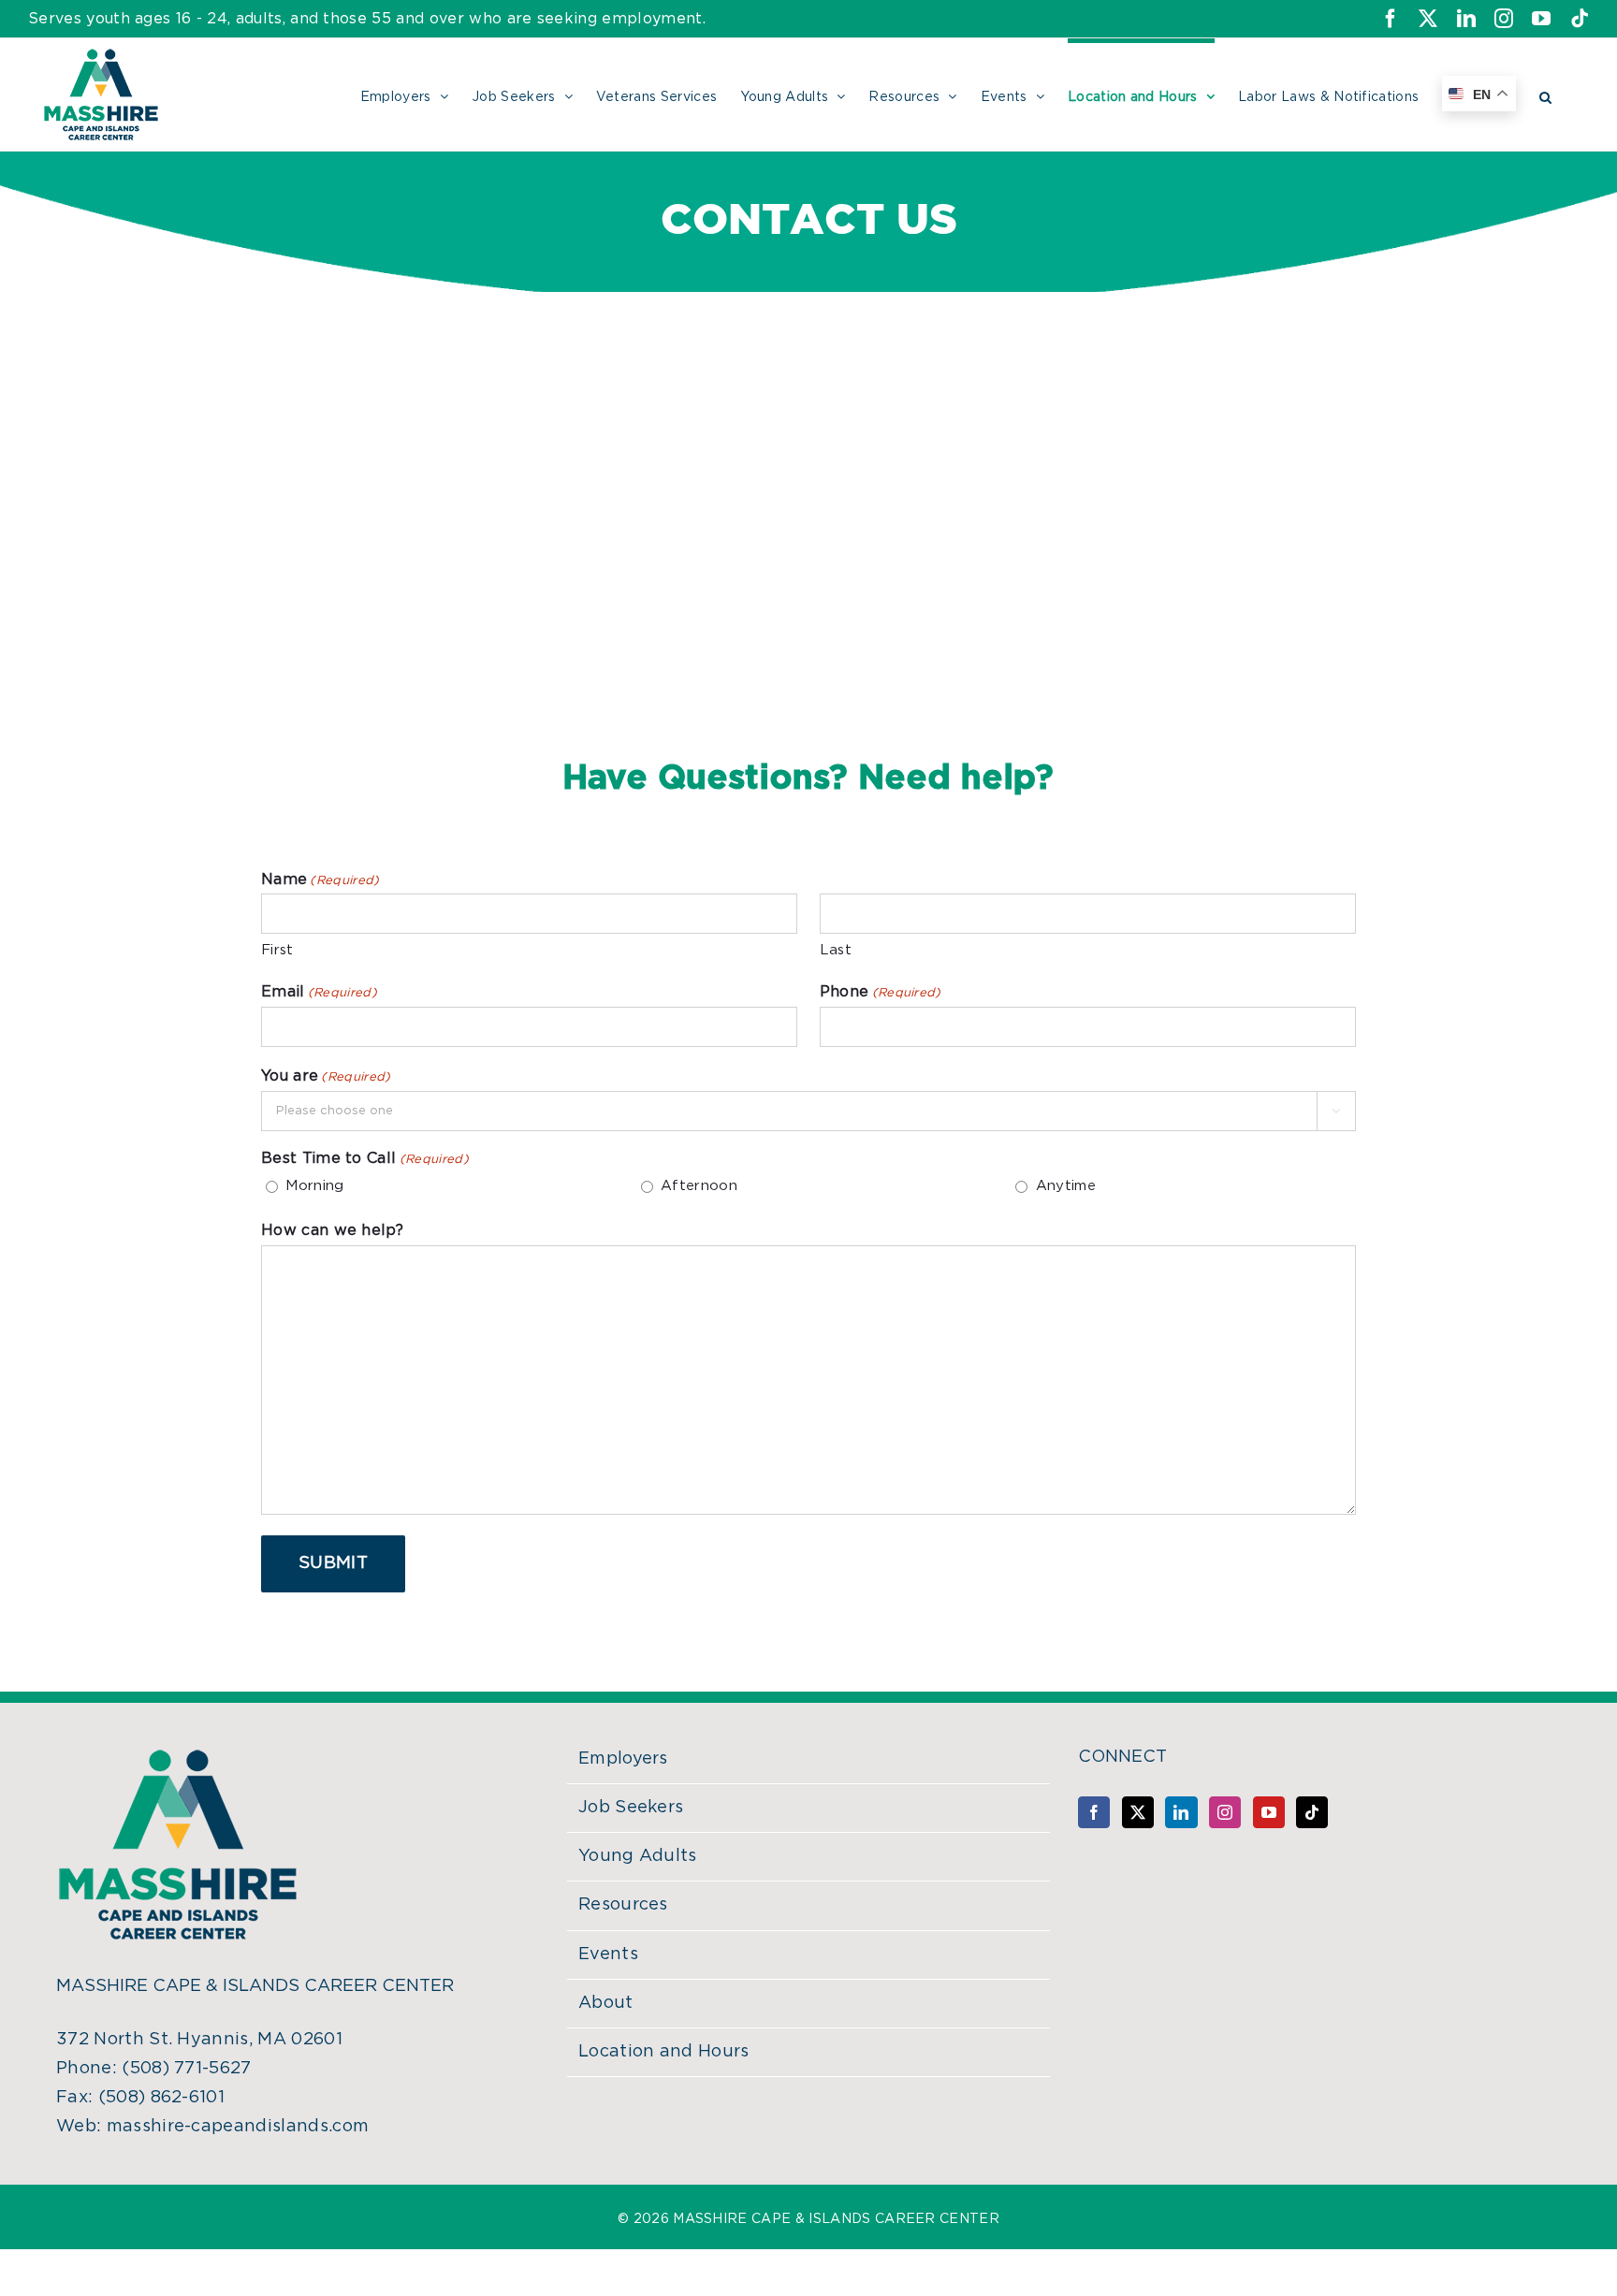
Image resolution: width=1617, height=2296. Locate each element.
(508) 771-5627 (186, 2069)
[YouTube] (1269, 1812)
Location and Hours (664, 2052)
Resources (623, 1905)
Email (319, 992)
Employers (623, 1759)
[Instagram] (1225, 1812)
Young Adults (638, 1856)
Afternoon (699, 1186)
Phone (881, 992)
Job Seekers (631, 1808)
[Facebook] (1094, 1812)
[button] (1545, 94)
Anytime (1066, 1186)
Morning (314, 1186)
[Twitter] (1138, 1812)
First (277, 950)
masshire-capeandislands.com (238, 2127)
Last (836, 950)
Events (608, 1955)
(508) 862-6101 (161, 2098)
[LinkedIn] (1181, 1812)
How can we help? (332, 1230)
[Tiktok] (1312, 1812)
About (606, 2003)
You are (326, 1076)
